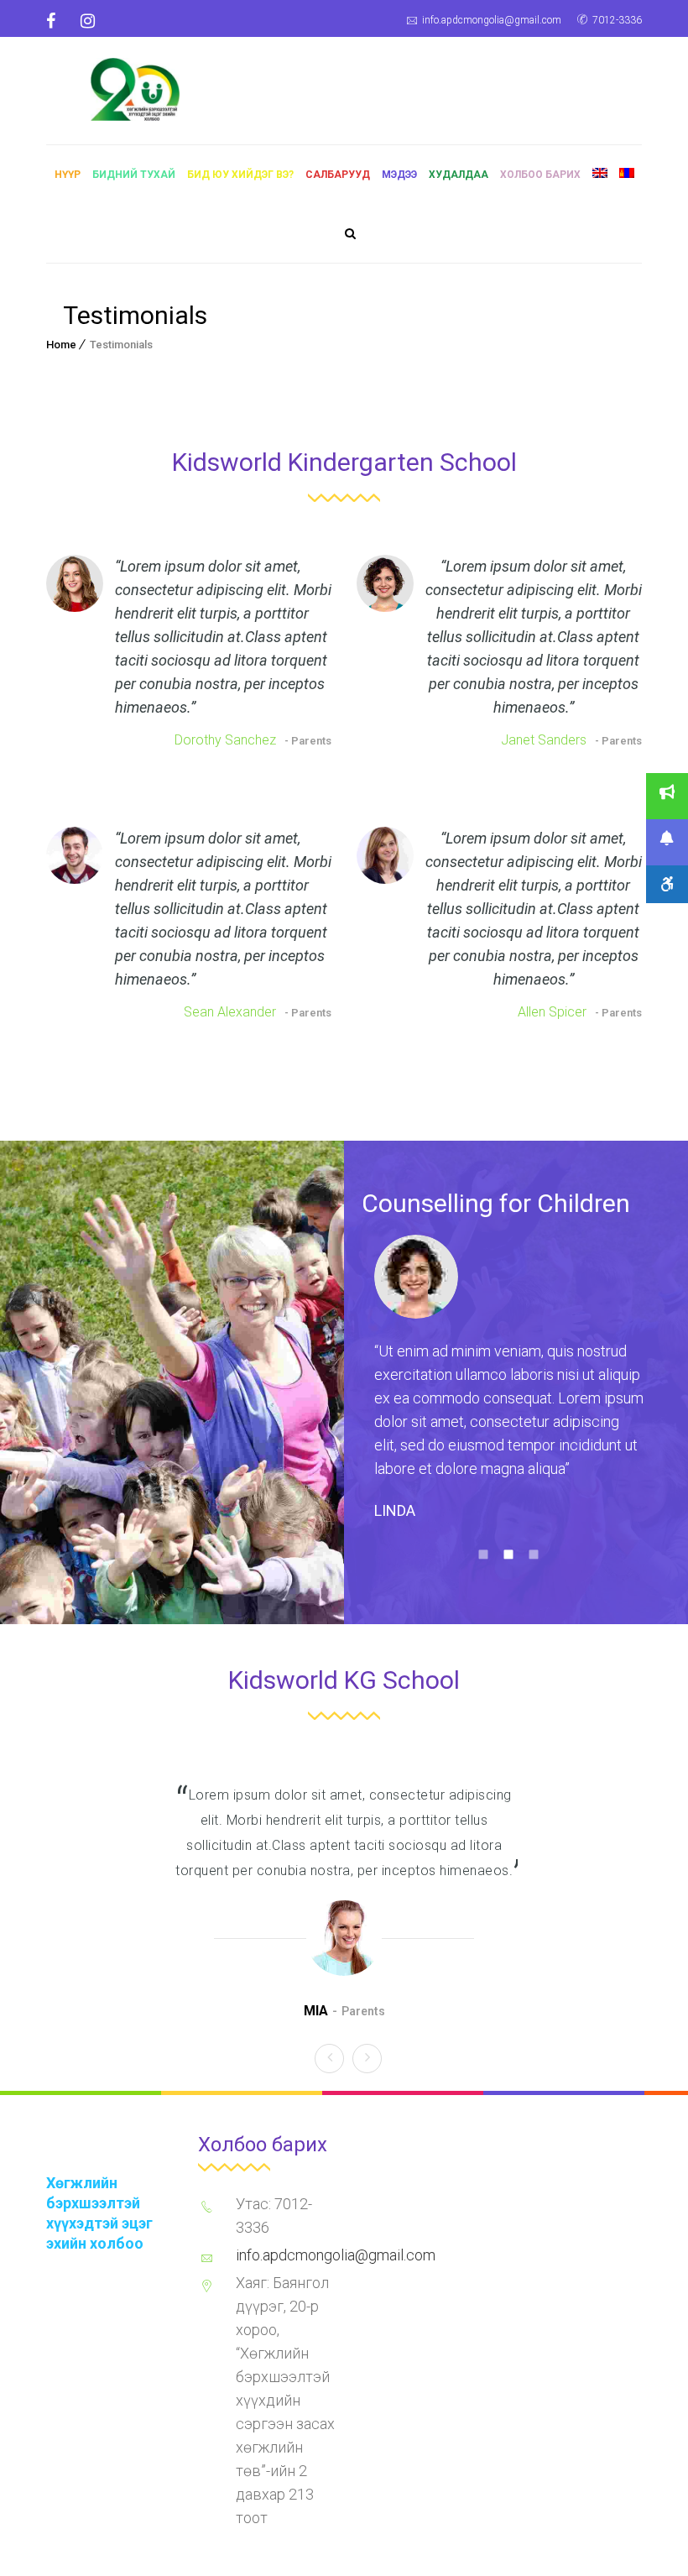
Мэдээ (399, 175)
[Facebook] (57, 21)
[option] (509, 1385)
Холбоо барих (540, 175)
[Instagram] (88, 21)
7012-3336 (617, 20)
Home (61, 345)
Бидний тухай (134, 175)
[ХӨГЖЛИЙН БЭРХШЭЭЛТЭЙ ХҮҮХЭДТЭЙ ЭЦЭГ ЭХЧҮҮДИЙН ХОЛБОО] (135, 87)
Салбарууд (338, 175)
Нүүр (68, 175)
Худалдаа (459, 175)
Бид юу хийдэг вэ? (240, 175)
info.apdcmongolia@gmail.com (492, 20)
